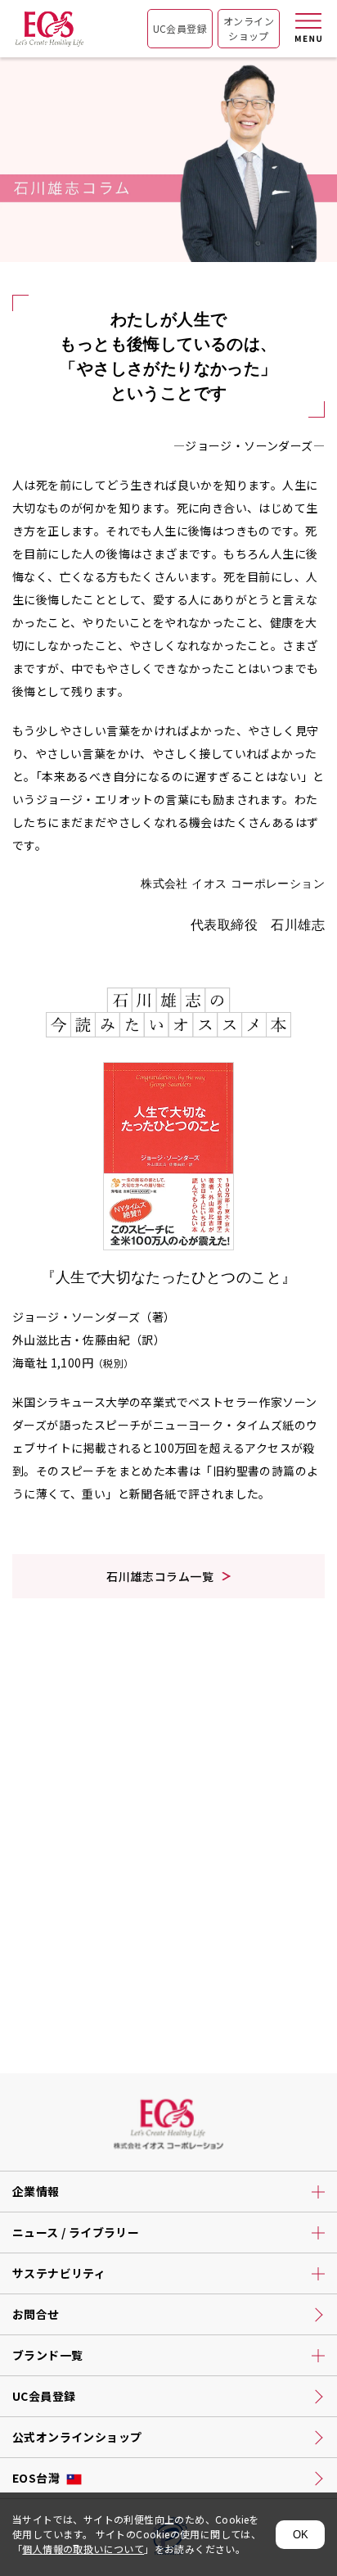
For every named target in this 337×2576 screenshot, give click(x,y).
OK (301, 2535)
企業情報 (36, 2191)
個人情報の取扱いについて (83, 2549)
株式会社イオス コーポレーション (49, 34)
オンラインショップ (249, 28)
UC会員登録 (180, 28)
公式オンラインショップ (77, 2437)
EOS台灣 (36, 2478)
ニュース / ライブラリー (76, 2232)
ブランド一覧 (47, 2355)
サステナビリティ (59, 2273)
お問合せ (36, 2314)
